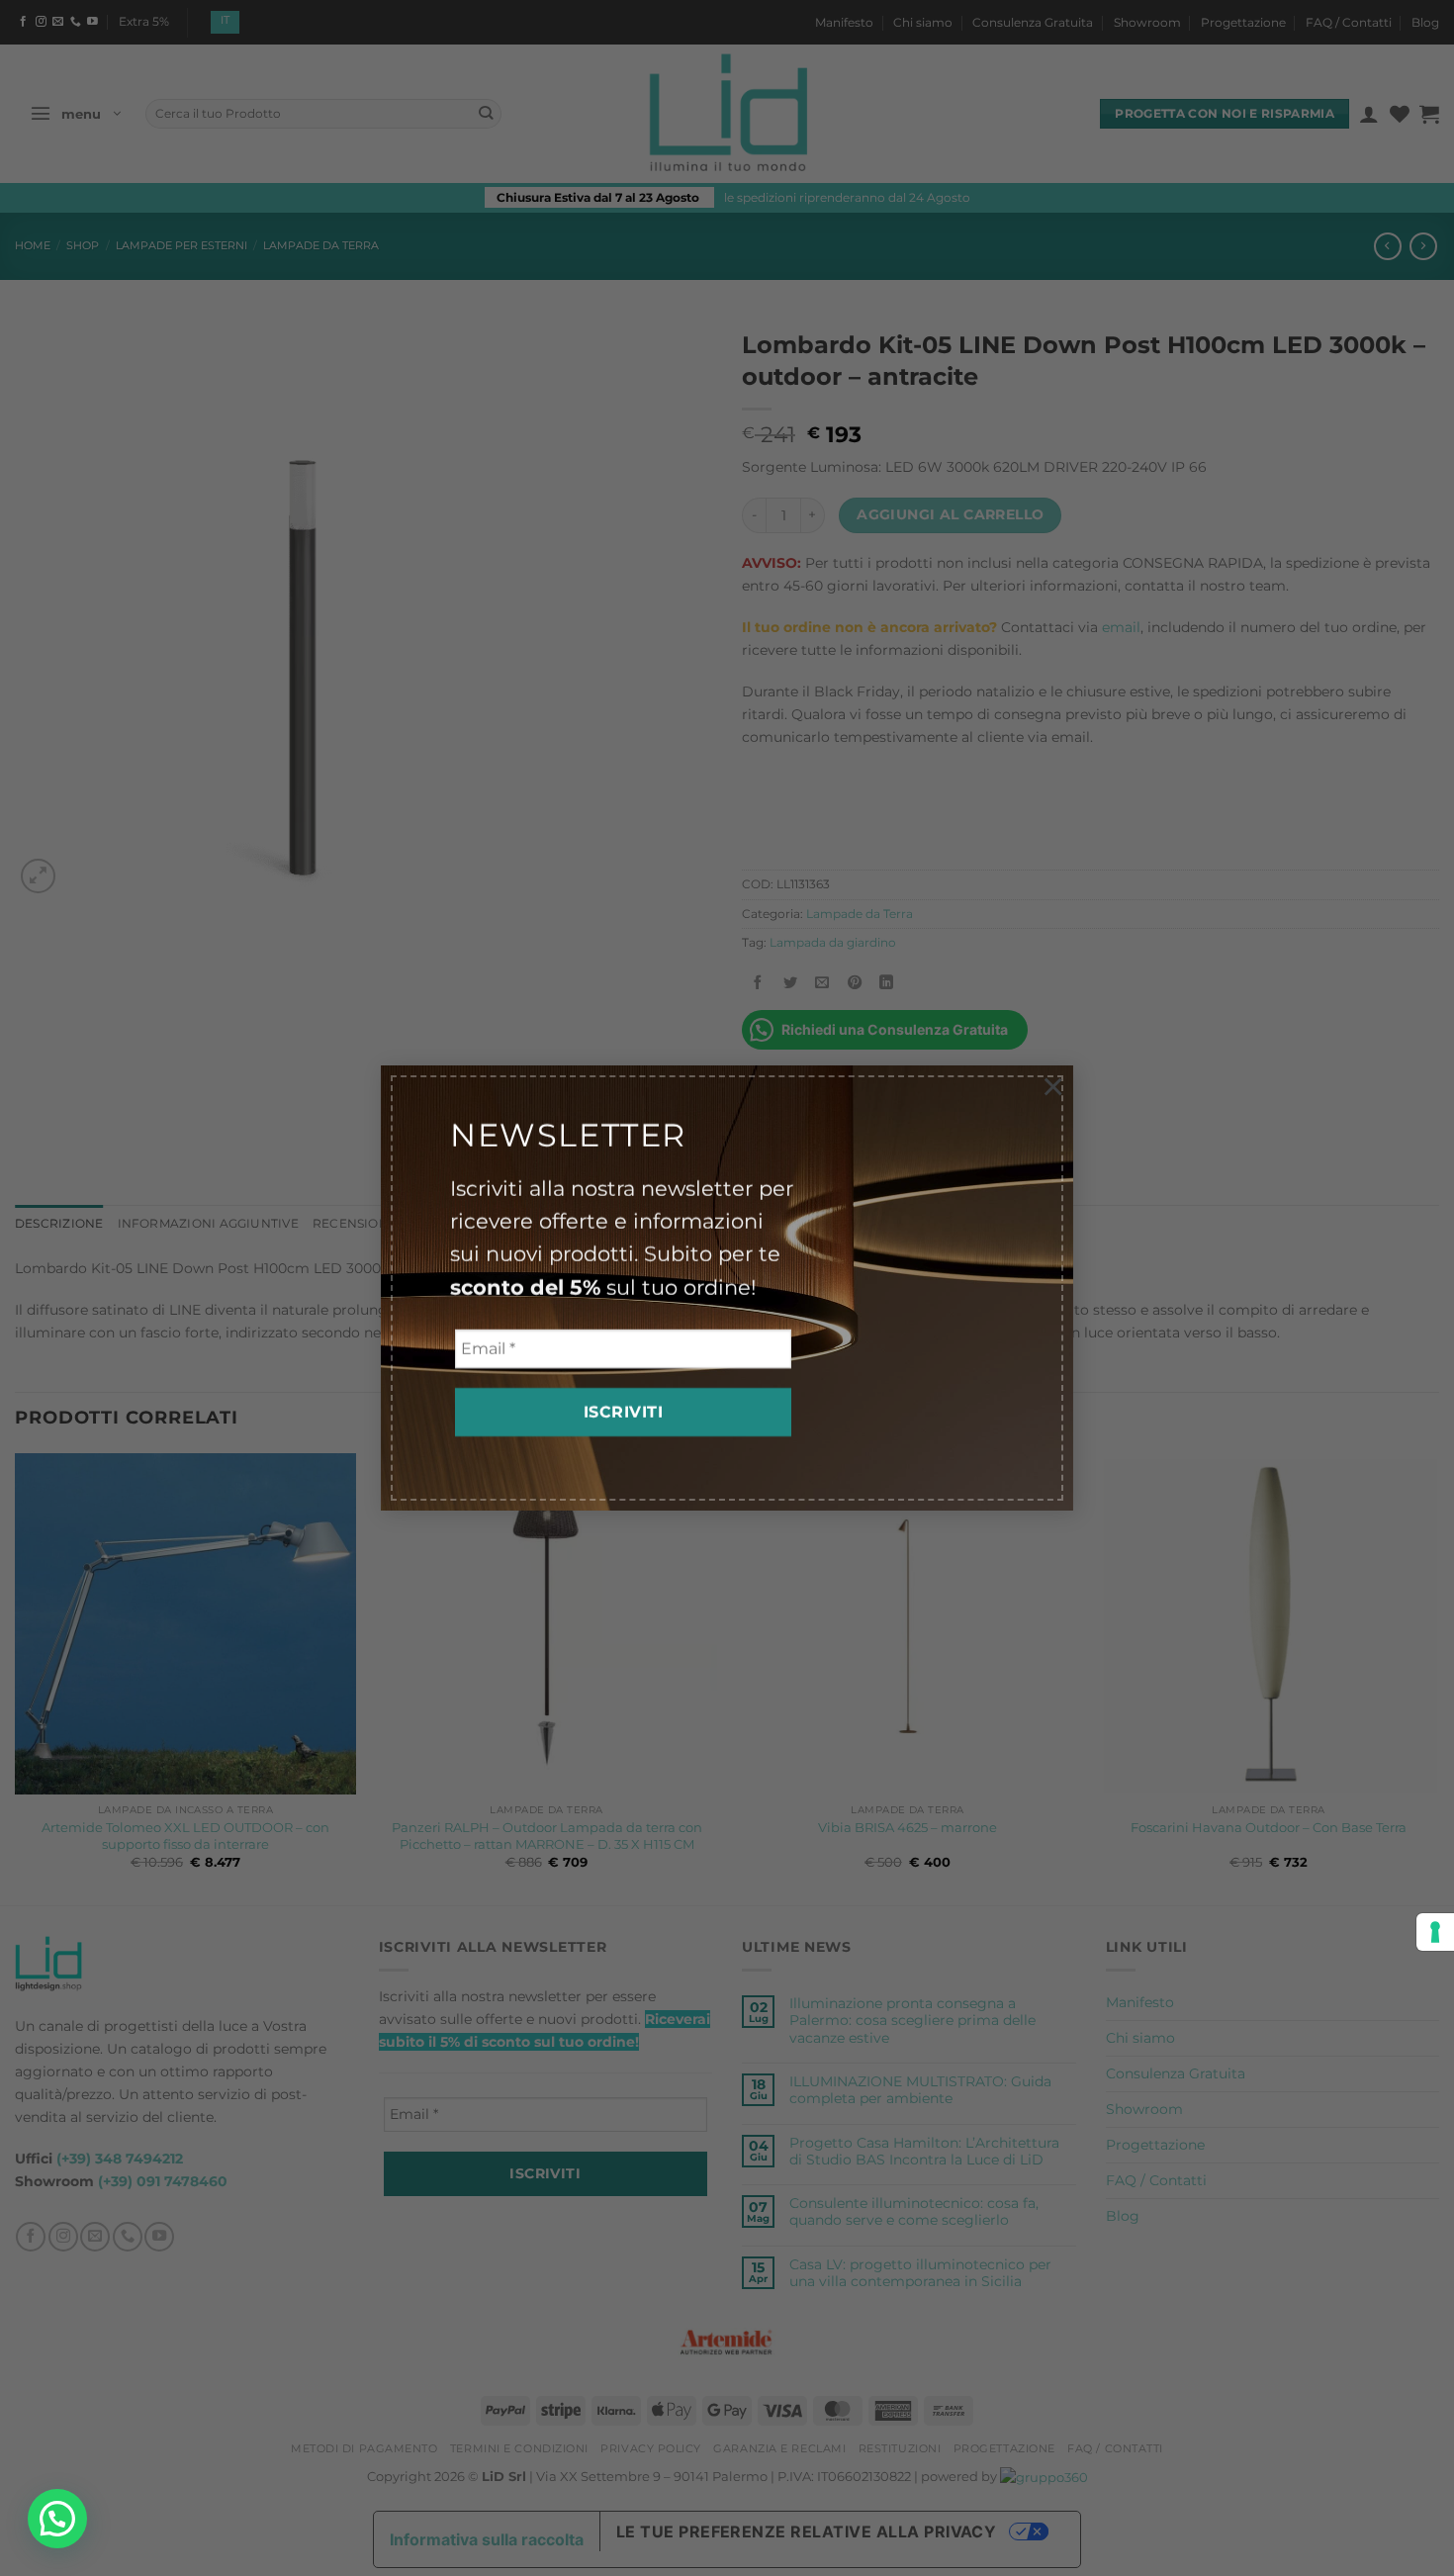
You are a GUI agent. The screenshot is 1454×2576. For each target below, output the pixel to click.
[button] (57, 2519)
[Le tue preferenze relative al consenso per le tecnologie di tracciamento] (1435, 1932)
